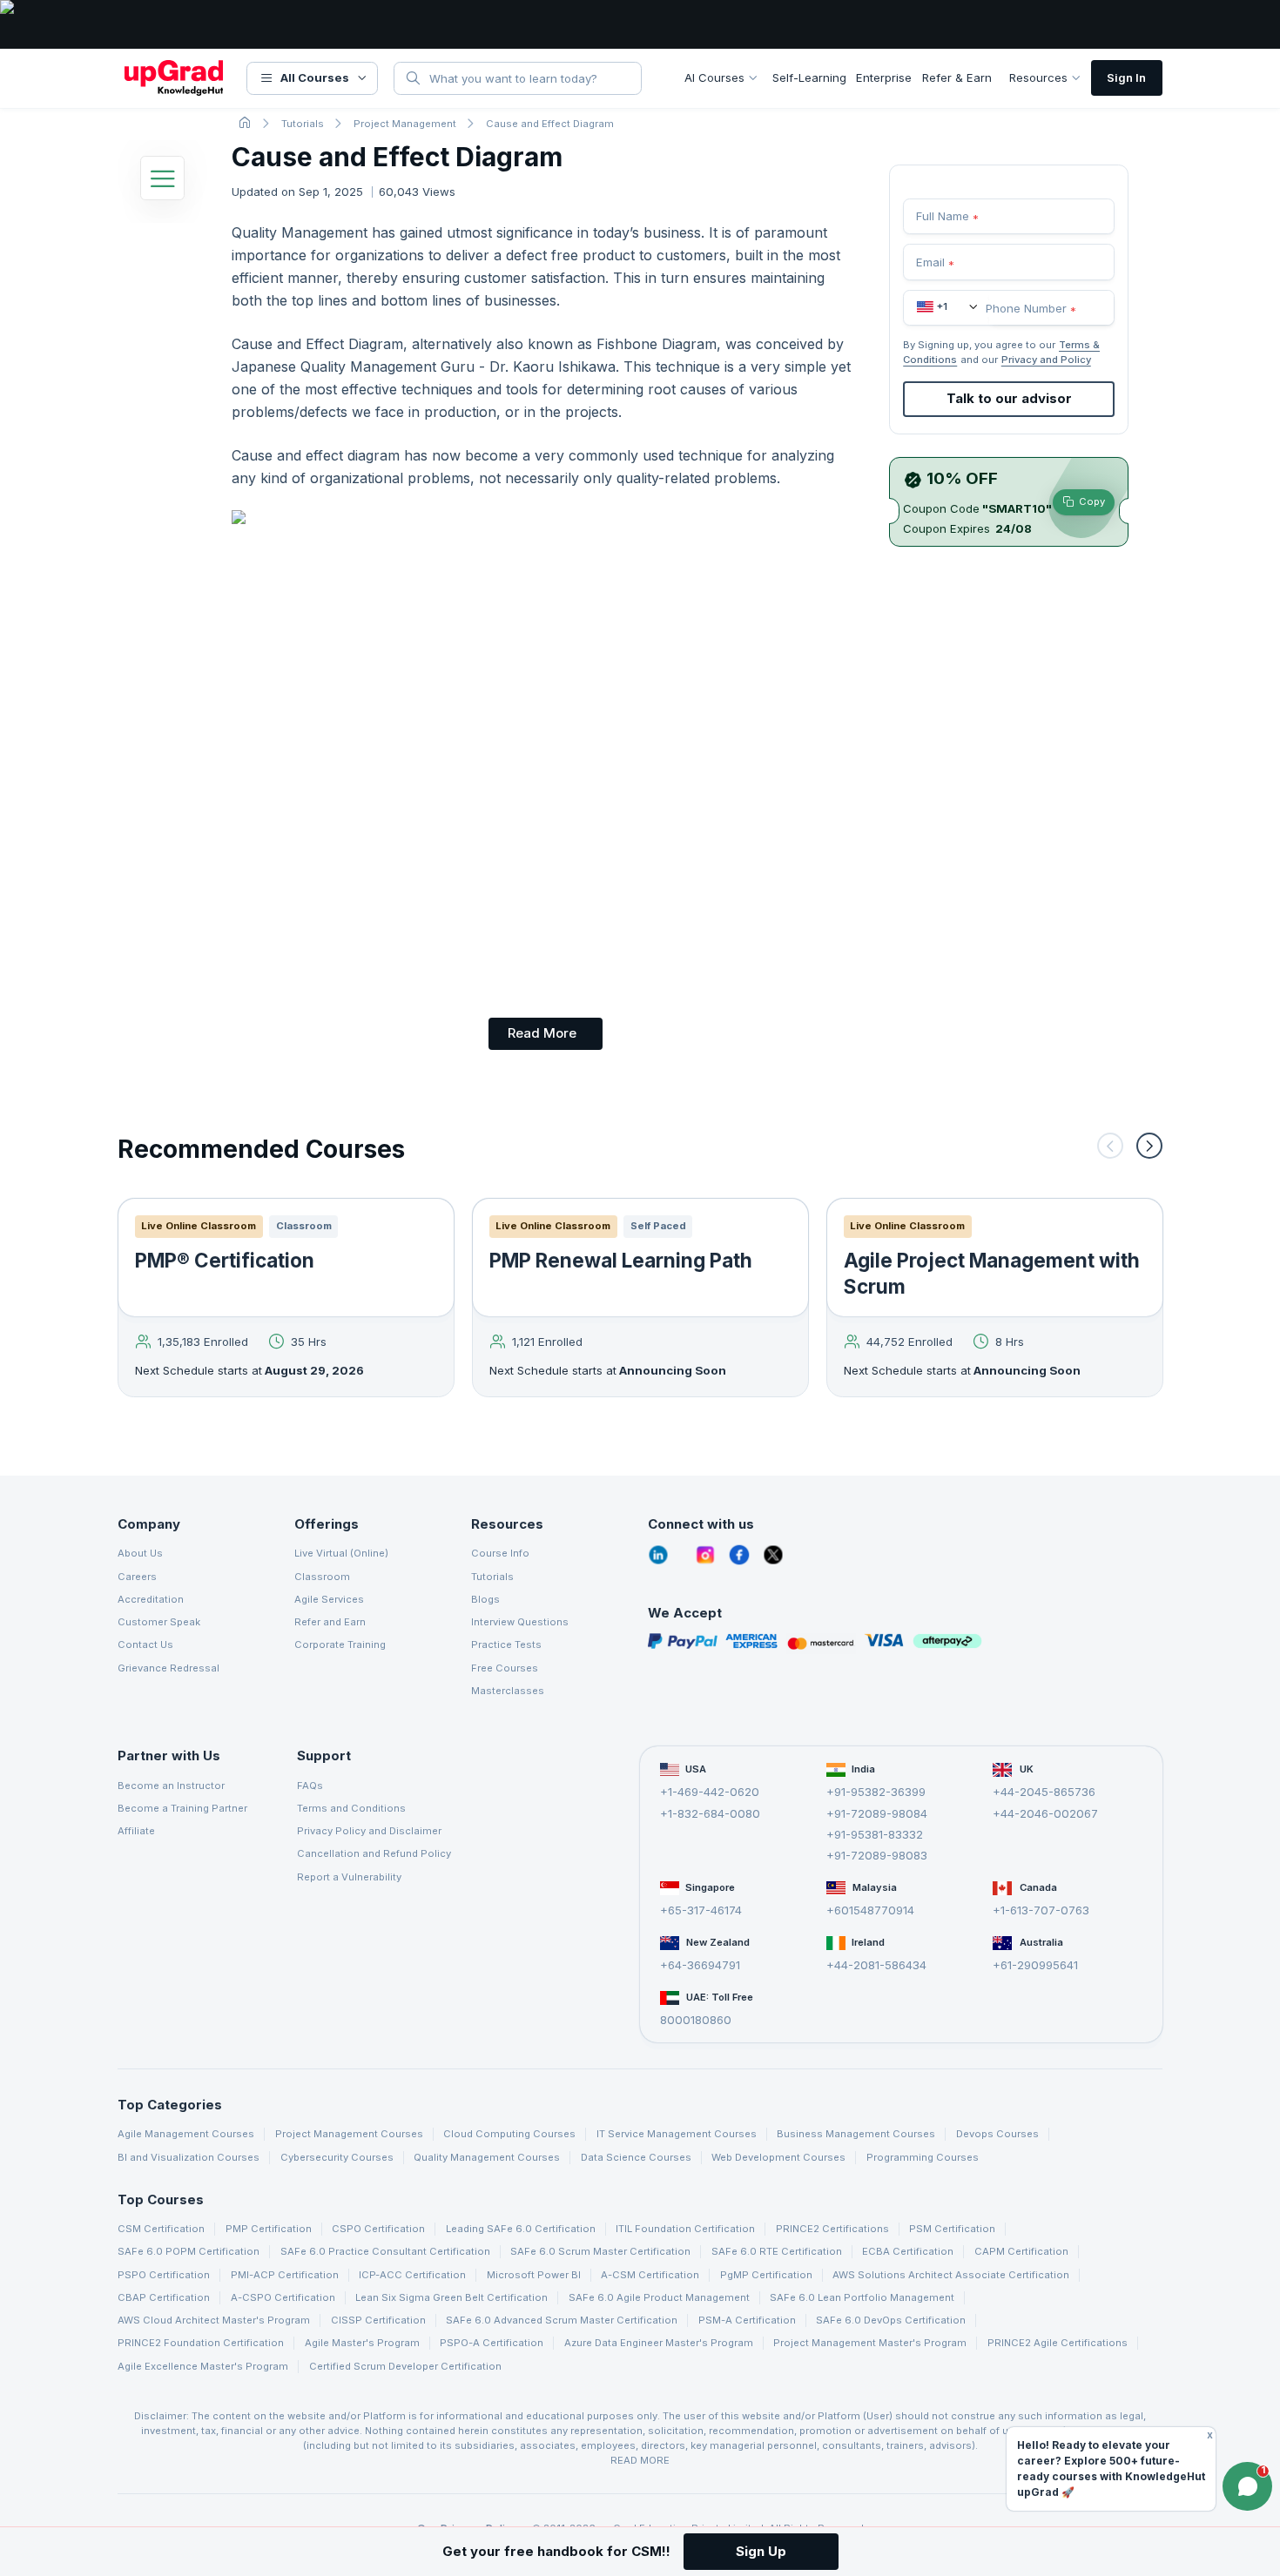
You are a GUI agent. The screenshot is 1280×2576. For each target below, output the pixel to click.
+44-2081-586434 (876, 1965)
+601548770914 (870, 1910)
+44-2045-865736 (1044, 1792)
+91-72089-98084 (877, 1813)
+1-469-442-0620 (710, 1792)
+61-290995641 (1035, 1965)
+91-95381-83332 (875, 1834)
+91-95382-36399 (876, 1792)
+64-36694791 (700, 1965)
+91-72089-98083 (877, 1856)
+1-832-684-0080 (710, 1813)
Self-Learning (809, 77)
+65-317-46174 (701, 1910)
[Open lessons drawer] (162, 183)
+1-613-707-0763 (1041, 1910)
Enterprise (884, 77)
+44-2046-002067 (1045, 1813)
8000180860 (696, 2020)
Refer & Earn (957, 77)
